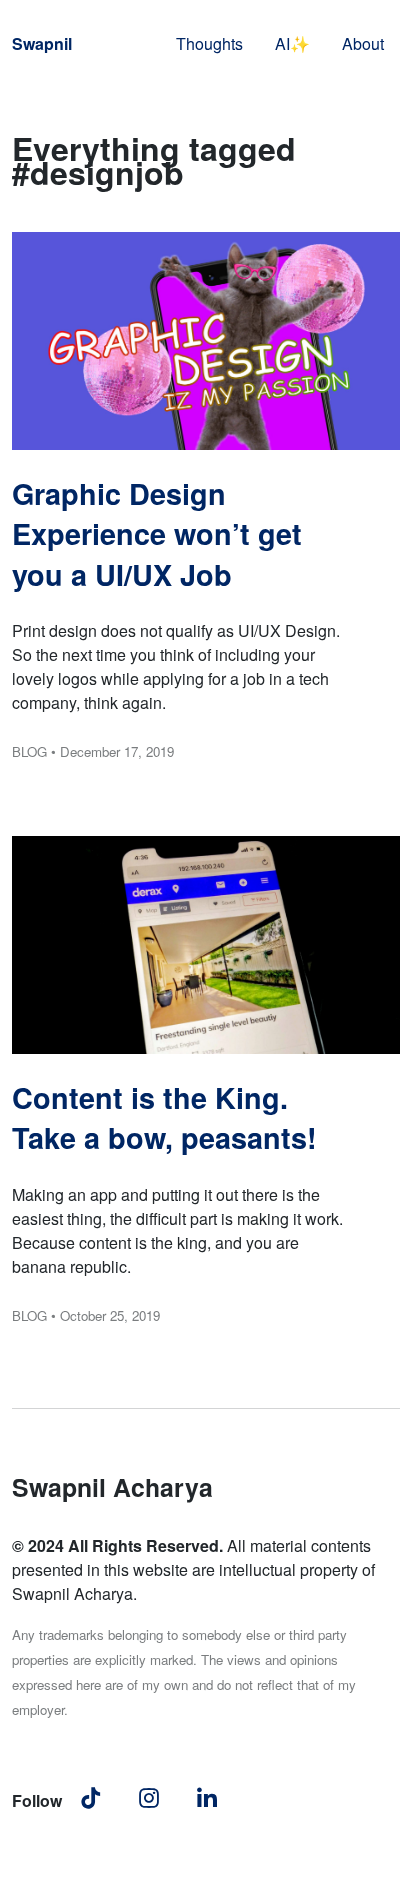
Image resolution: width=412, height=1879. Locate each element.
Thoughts (209, 43)
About (363, 43)
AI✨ (292, 43)
